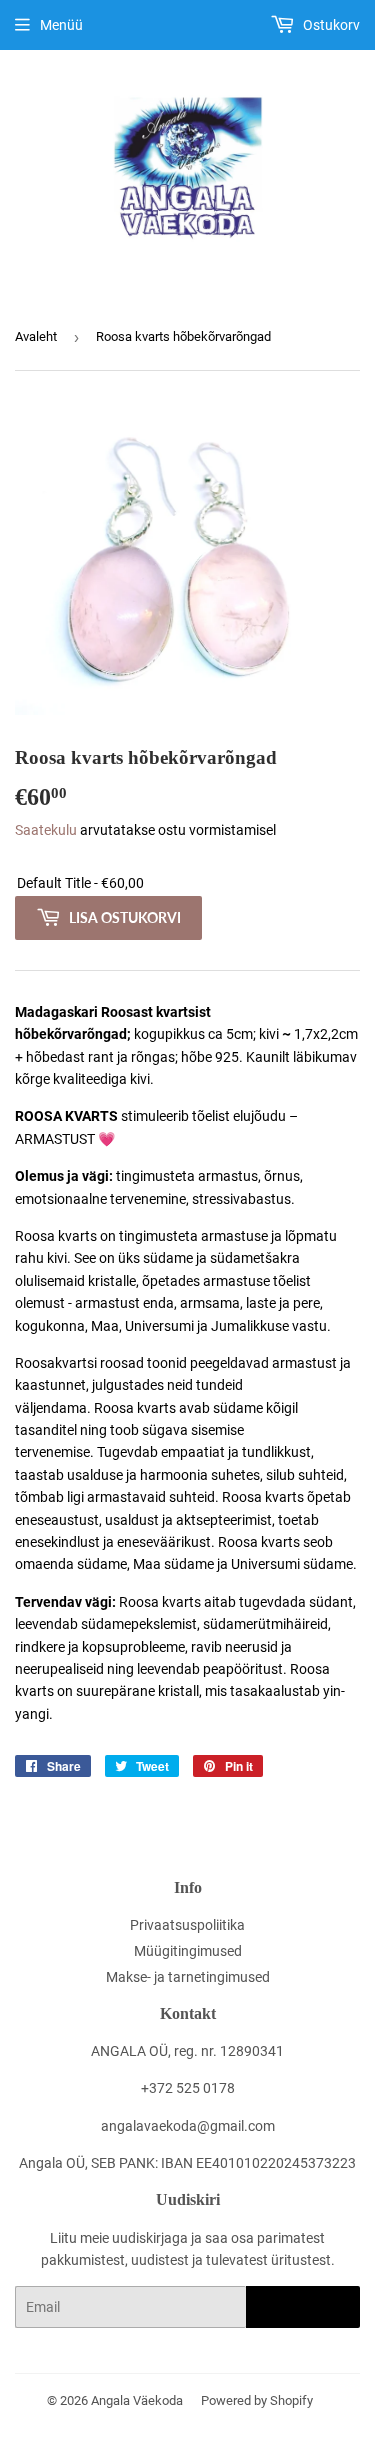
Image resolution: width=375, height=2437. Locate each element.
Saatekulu (46, 830)
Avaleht (36, 336)
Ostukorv (330, 25)
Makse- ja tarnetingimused (188, 1977)
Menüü (61, 25)
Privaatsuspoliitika (187, 1925)
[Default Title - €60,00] (187, 883)
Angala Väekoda (137, 2400)
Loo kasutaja (303, 2307)
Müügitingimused (188, 1951)
